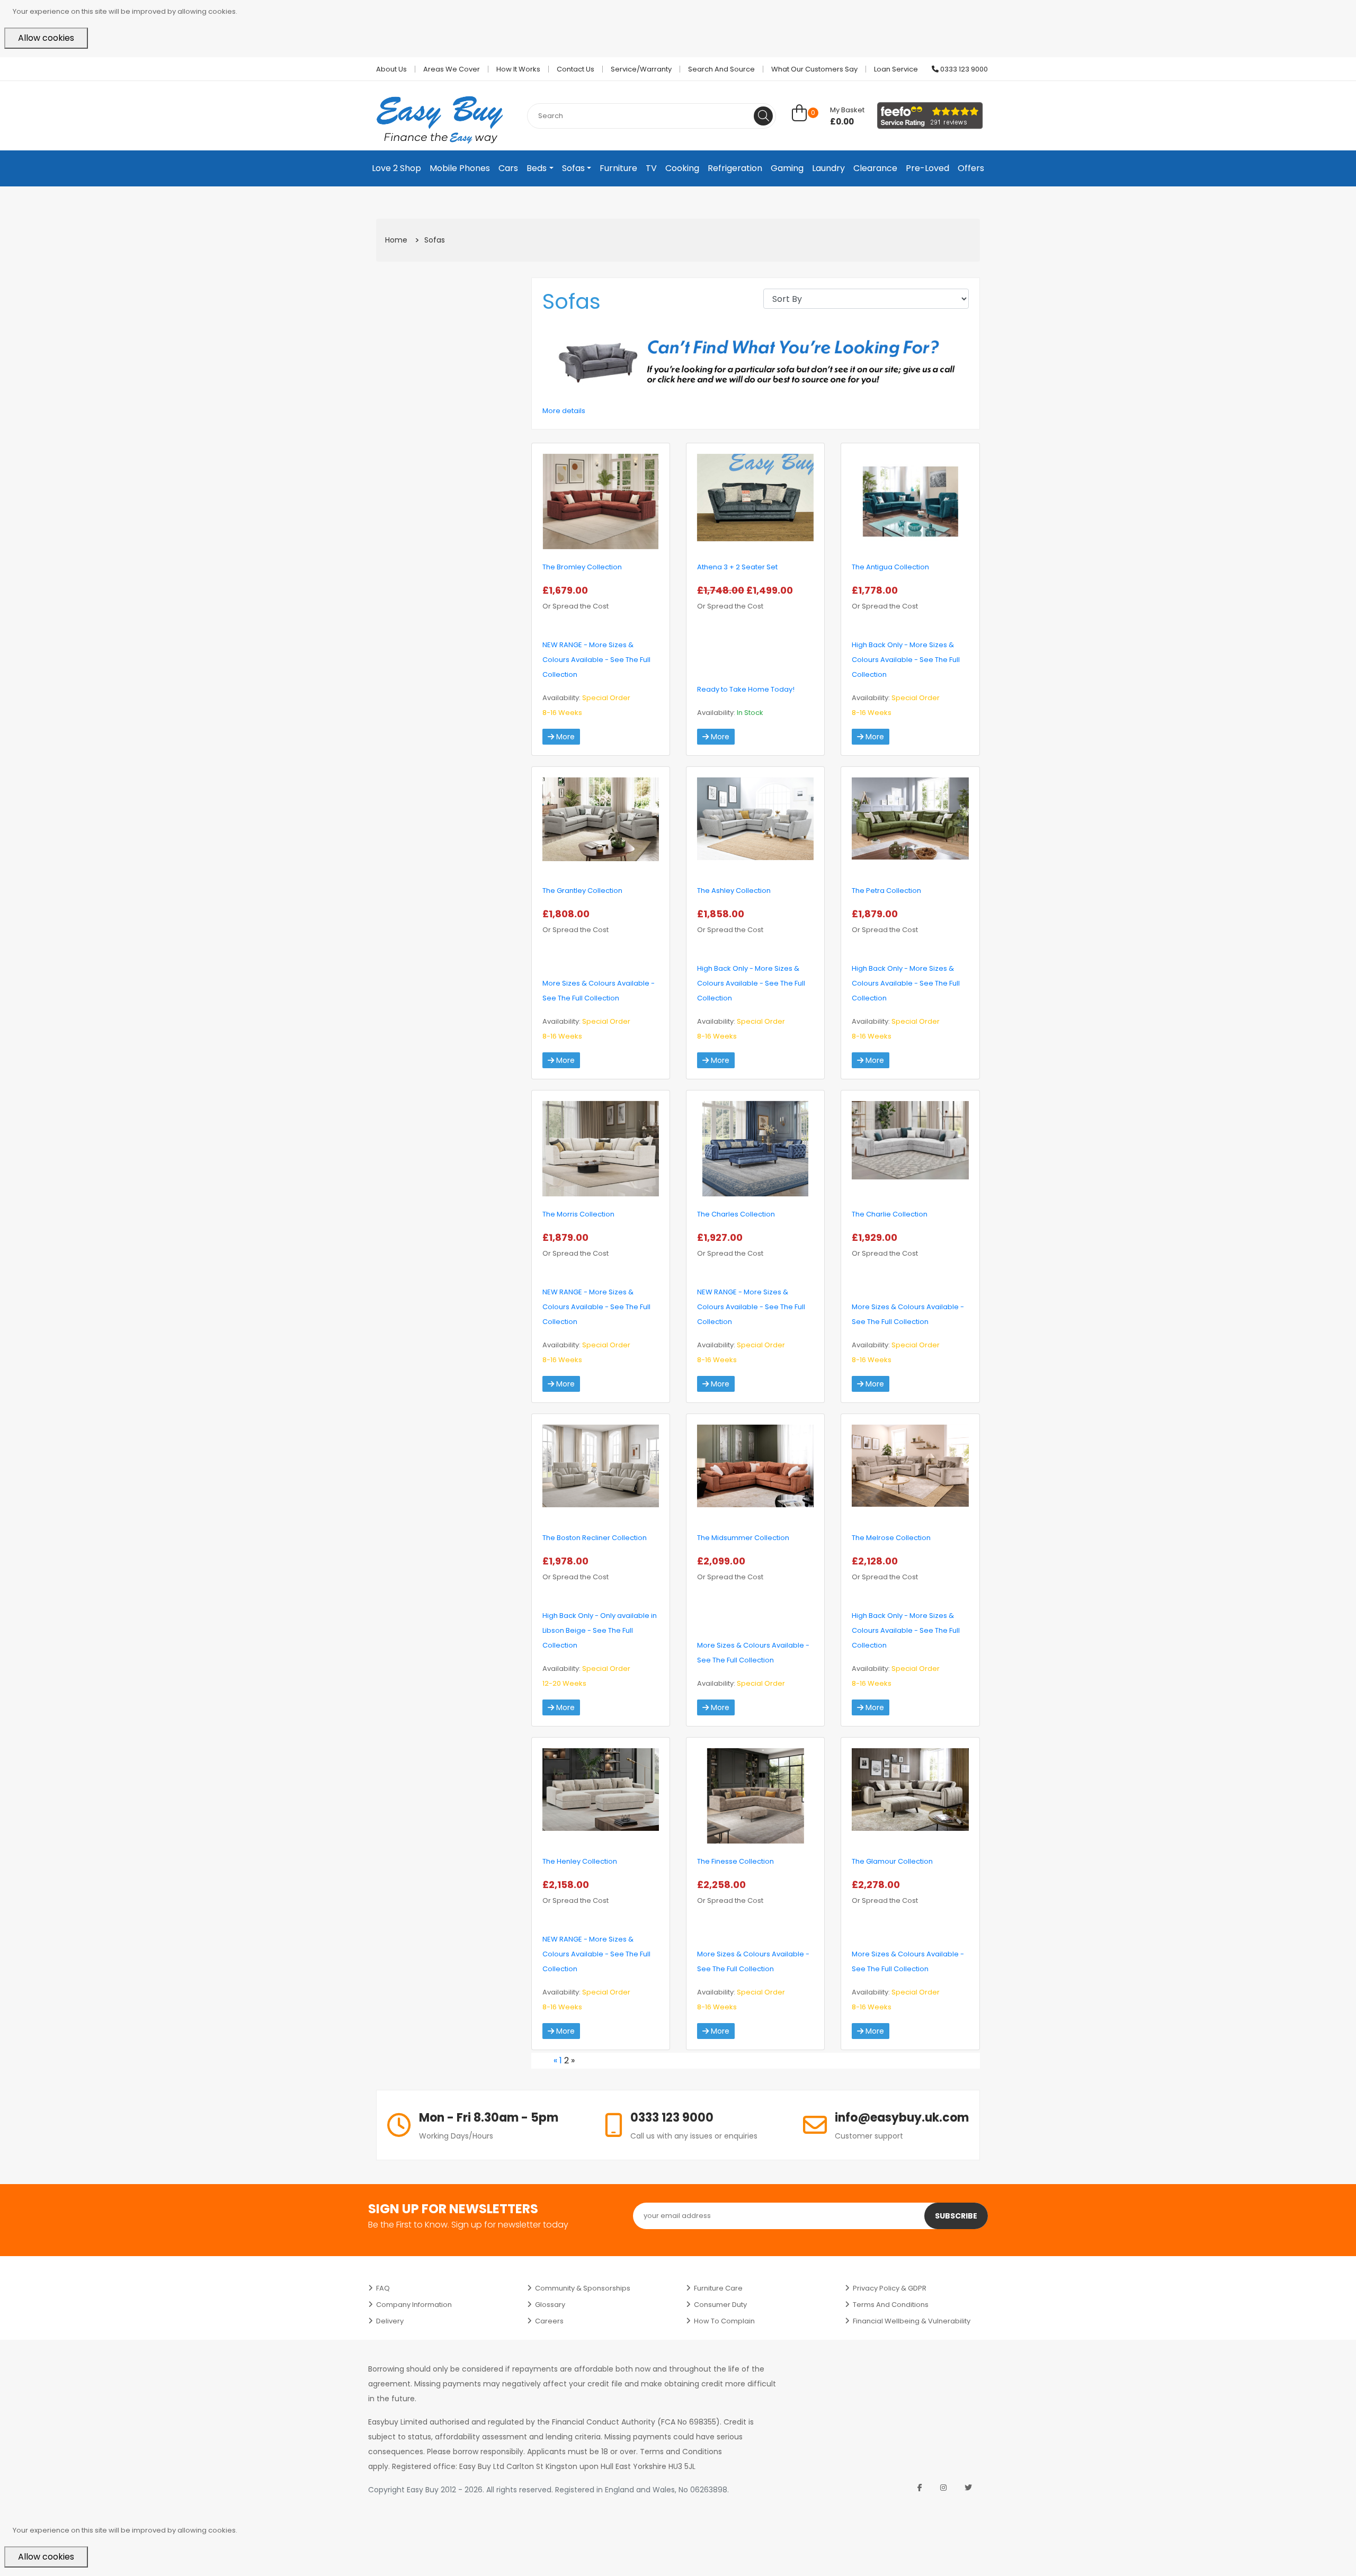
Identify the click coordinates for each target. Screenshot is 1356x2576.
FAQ (383, 2288)
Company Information (414, 2305)
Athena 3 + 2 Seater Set (737, 567)
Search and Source (721, 69)
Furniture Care (718, 2288)
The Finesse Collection (735, 1861)
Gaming (787, 168)
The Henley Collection (580, 1861)
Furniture (618, 168)
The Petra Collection (886, 891)
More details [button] (564, 411)
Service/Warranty (641, 69)
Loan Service (896, 69)
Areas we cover (452, 69)
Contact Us (576, 69)
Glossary (550, 2305)
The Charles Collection (736, 1214)
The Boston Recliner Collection (595, 1538)
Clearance (875, 168)
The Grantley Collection (582, 891)
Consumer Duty (720, 2305)
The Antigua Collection (890, 567)
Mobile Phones (460, 168)
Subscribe (956, 2216)
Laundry (828, 168)
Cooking (682, 168)
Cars (508, 168)
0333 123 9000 (963, 69)
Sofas (573, 168)
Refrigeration (735, 168)
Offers (971, 168)
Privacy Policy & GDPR (890, 2288)
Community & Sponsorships (583, 2288)
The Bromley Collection (582, 567)
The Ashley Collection (734, 891)
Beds (537, 168)
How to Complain (724, 2321)
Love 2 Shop (396, 168)
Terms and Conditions (891, 2305)
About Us (391, 69)
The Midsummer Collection (743, 1538)
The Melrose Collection (891, 1538)
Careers (549, 2321)
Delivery (390, 2321)
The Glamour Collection (892, 1861)
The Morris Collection (578, 1214)
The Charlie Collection (890, 1214)
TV (651, 168)
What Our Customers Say (814, 69)
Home (396, 240)
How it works (518, 69)
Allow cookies (46, 38)
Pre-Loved (927, 168)
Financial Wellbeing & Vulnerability (912, 2321)
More (564, 737)
